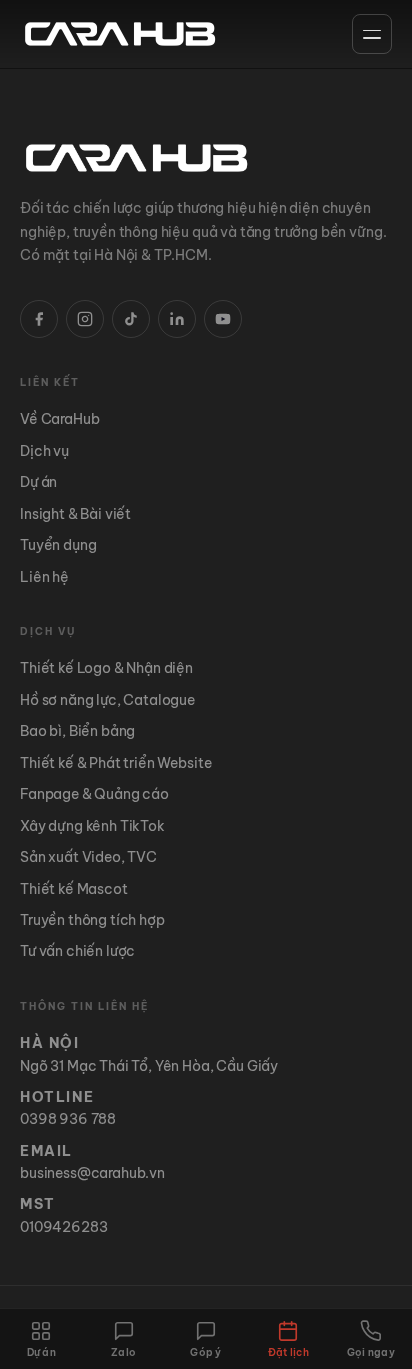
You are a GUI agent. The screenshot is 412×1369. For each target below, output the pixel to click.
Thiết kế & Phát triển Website (115, 763)
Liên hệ (44, 577)
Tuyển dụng (58, 545)
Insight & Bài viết (75, 514)
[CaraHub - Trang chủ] (120, 34)
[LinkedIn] (177, 319)
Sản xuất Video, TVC (88, 857)
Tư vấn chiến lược (77, 951)
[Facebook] (39, 319)
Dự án (38, 482)
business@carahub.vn (92, 1173)
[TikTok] (131, 319)
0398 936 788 (68, 1119)
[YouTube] (223, 319)
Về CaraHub (59, 419)
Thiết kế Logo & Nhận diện (106, 668)
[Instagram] (85, 319)
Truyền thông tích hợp (92, 920)
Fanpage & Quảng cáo (94, 794)
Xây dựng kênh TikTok (92, 826)
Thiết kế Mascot (74, 889)
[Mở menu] (372, 34)
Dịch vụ (44, 451)
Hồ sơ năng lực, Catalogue (107, 700)
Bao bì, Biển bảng (77, 731)
